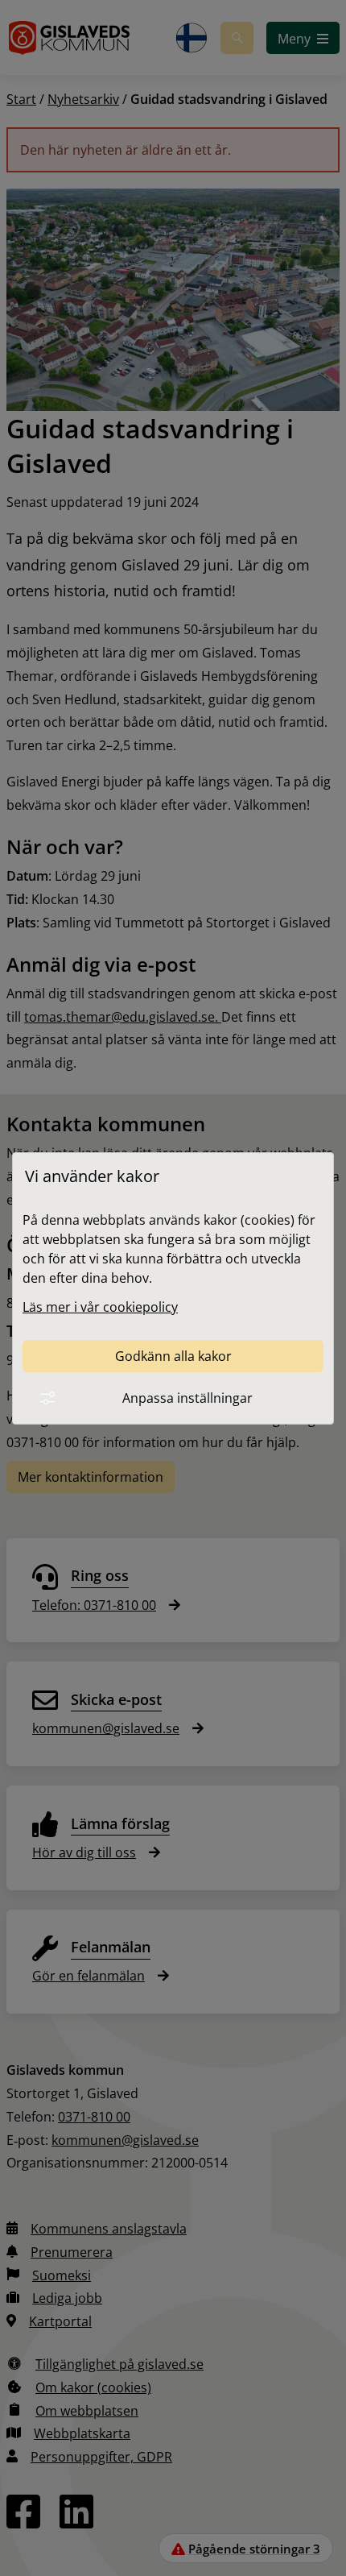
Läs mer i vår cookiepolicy (100, 1307)
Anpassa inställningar (187, 1398)
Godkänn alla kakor (173, 1356)
